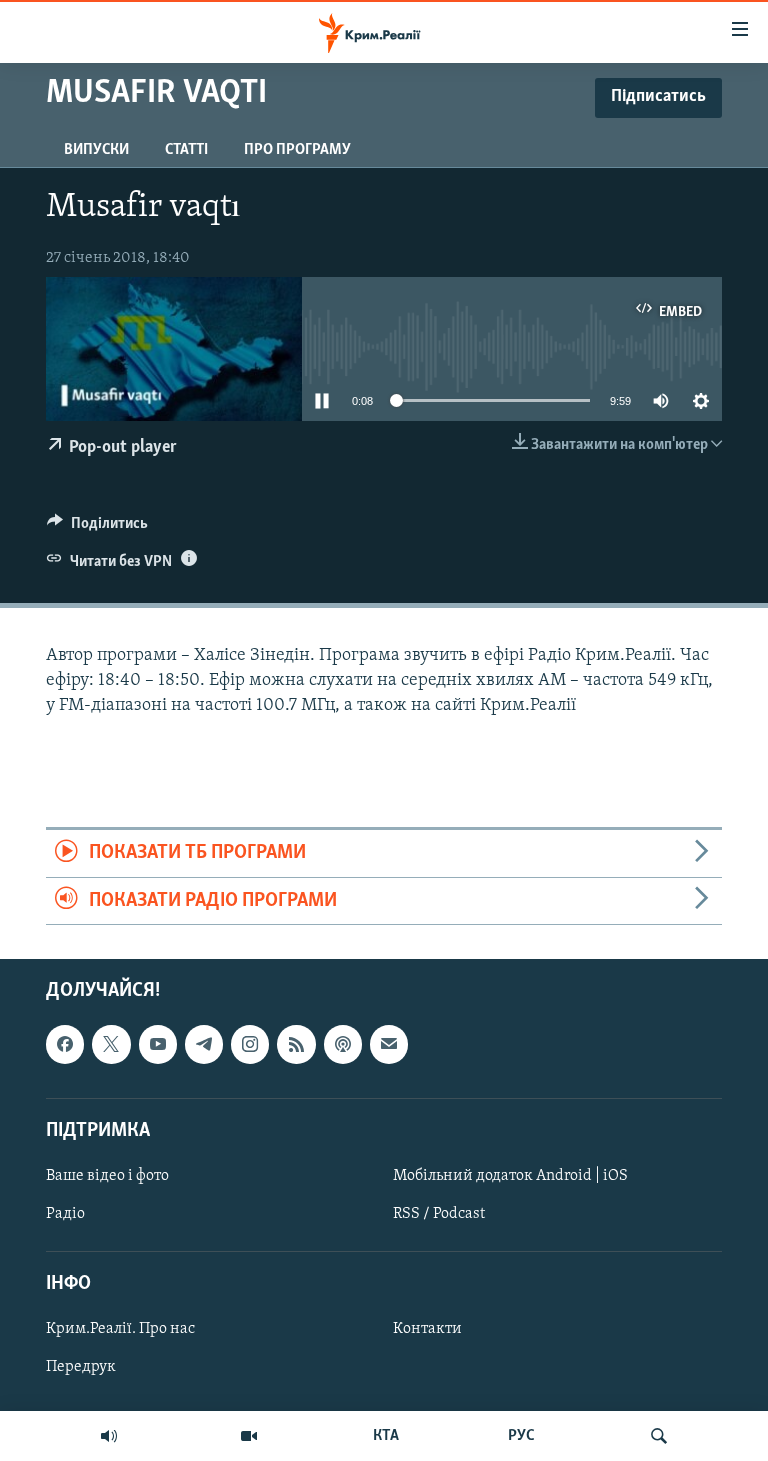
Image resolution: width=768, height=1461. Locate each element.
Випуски (96, 150)
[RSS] (296, 1045)
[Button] (97, 528)
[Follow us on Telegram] (204, 1045)
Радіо (65, 1214)
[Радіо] (109, 1436)
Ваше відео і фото (107, 1176)
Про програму (297, 150)
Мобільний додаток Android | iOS (510, 1176)
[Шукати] (659, 1436)
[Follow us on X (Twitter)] (111, 1045)
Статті (186, 150)
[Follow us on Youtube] (158, 1045)
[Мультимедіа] (249, 1436)
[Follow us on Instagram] (250, 1045)
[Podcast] (343, 1045)
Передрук (81, 1368)
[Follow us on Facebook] (65, 1045)
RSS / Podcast (439, 1214)
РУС (521, 1436)
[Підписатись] (389, 1045)
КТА (386, 1436)
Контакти (427, 1330)
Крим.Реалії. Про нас (120, 1330)
